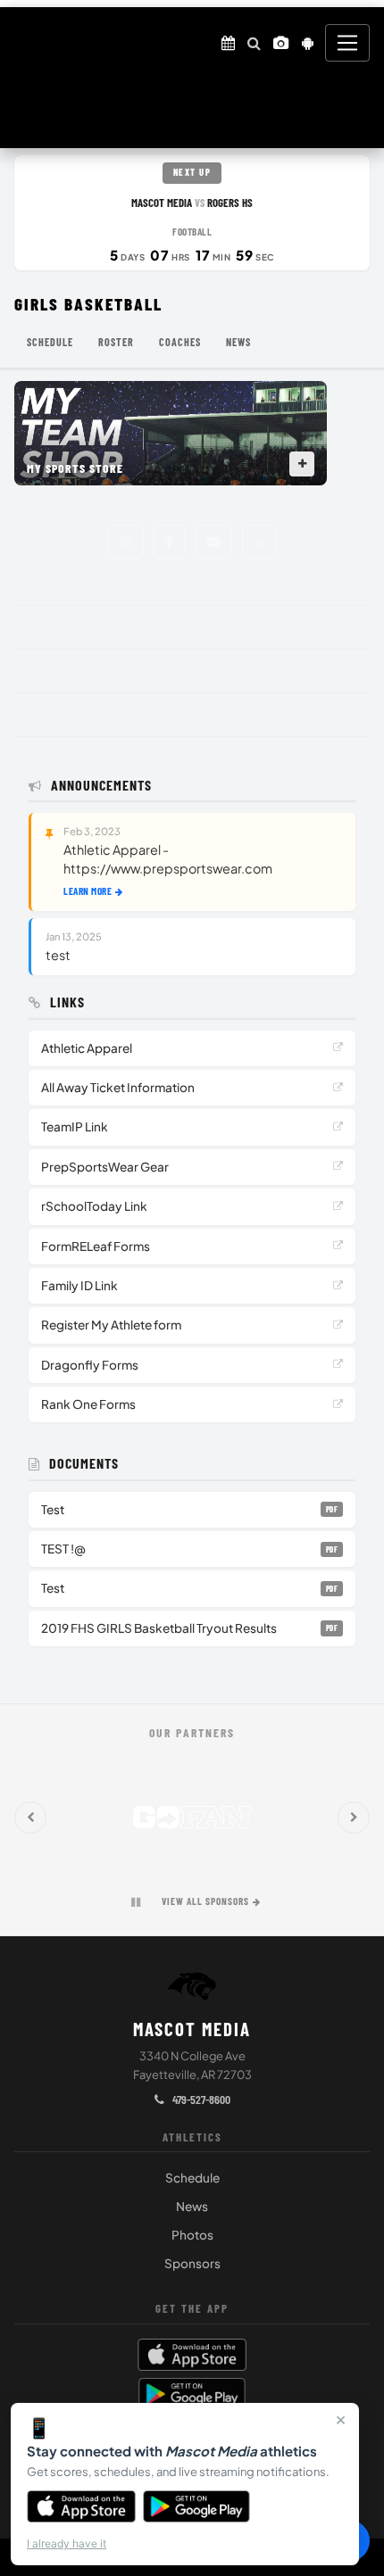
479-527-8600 (200, 2099)
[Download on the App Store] (81, 2506)
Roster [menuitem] (116, 342)
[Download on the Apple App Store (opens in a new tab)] (192, 2355)
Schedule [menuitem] (50, 342)
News (192, 2206)
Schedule (192, 2178)
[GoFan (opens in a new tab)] (192, 1818)
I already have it (67, 2543)
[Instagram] (126, 542)
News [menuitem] (238, 342)
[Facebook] (169, 542)
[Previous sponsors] (30, 1818)
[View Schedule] (228, 43)
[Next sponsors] (354, 1818)
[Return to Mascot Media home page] (34, 43)
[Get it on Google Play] (197, 2506)
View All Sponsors (205, 1901)
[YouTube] (213, 542)
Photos (192, 2235)
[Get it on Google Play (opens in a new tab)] (192, 2394)
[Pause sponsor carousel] (136, 1902)
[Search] (254, 43)
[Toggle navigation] (347, 43)
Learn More (88, 891)
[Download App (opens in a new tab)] (308, 43)
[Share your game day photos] (281, 43)
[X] (259, 542)
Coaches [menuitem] (180, 342)
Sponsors (192, 2263)
